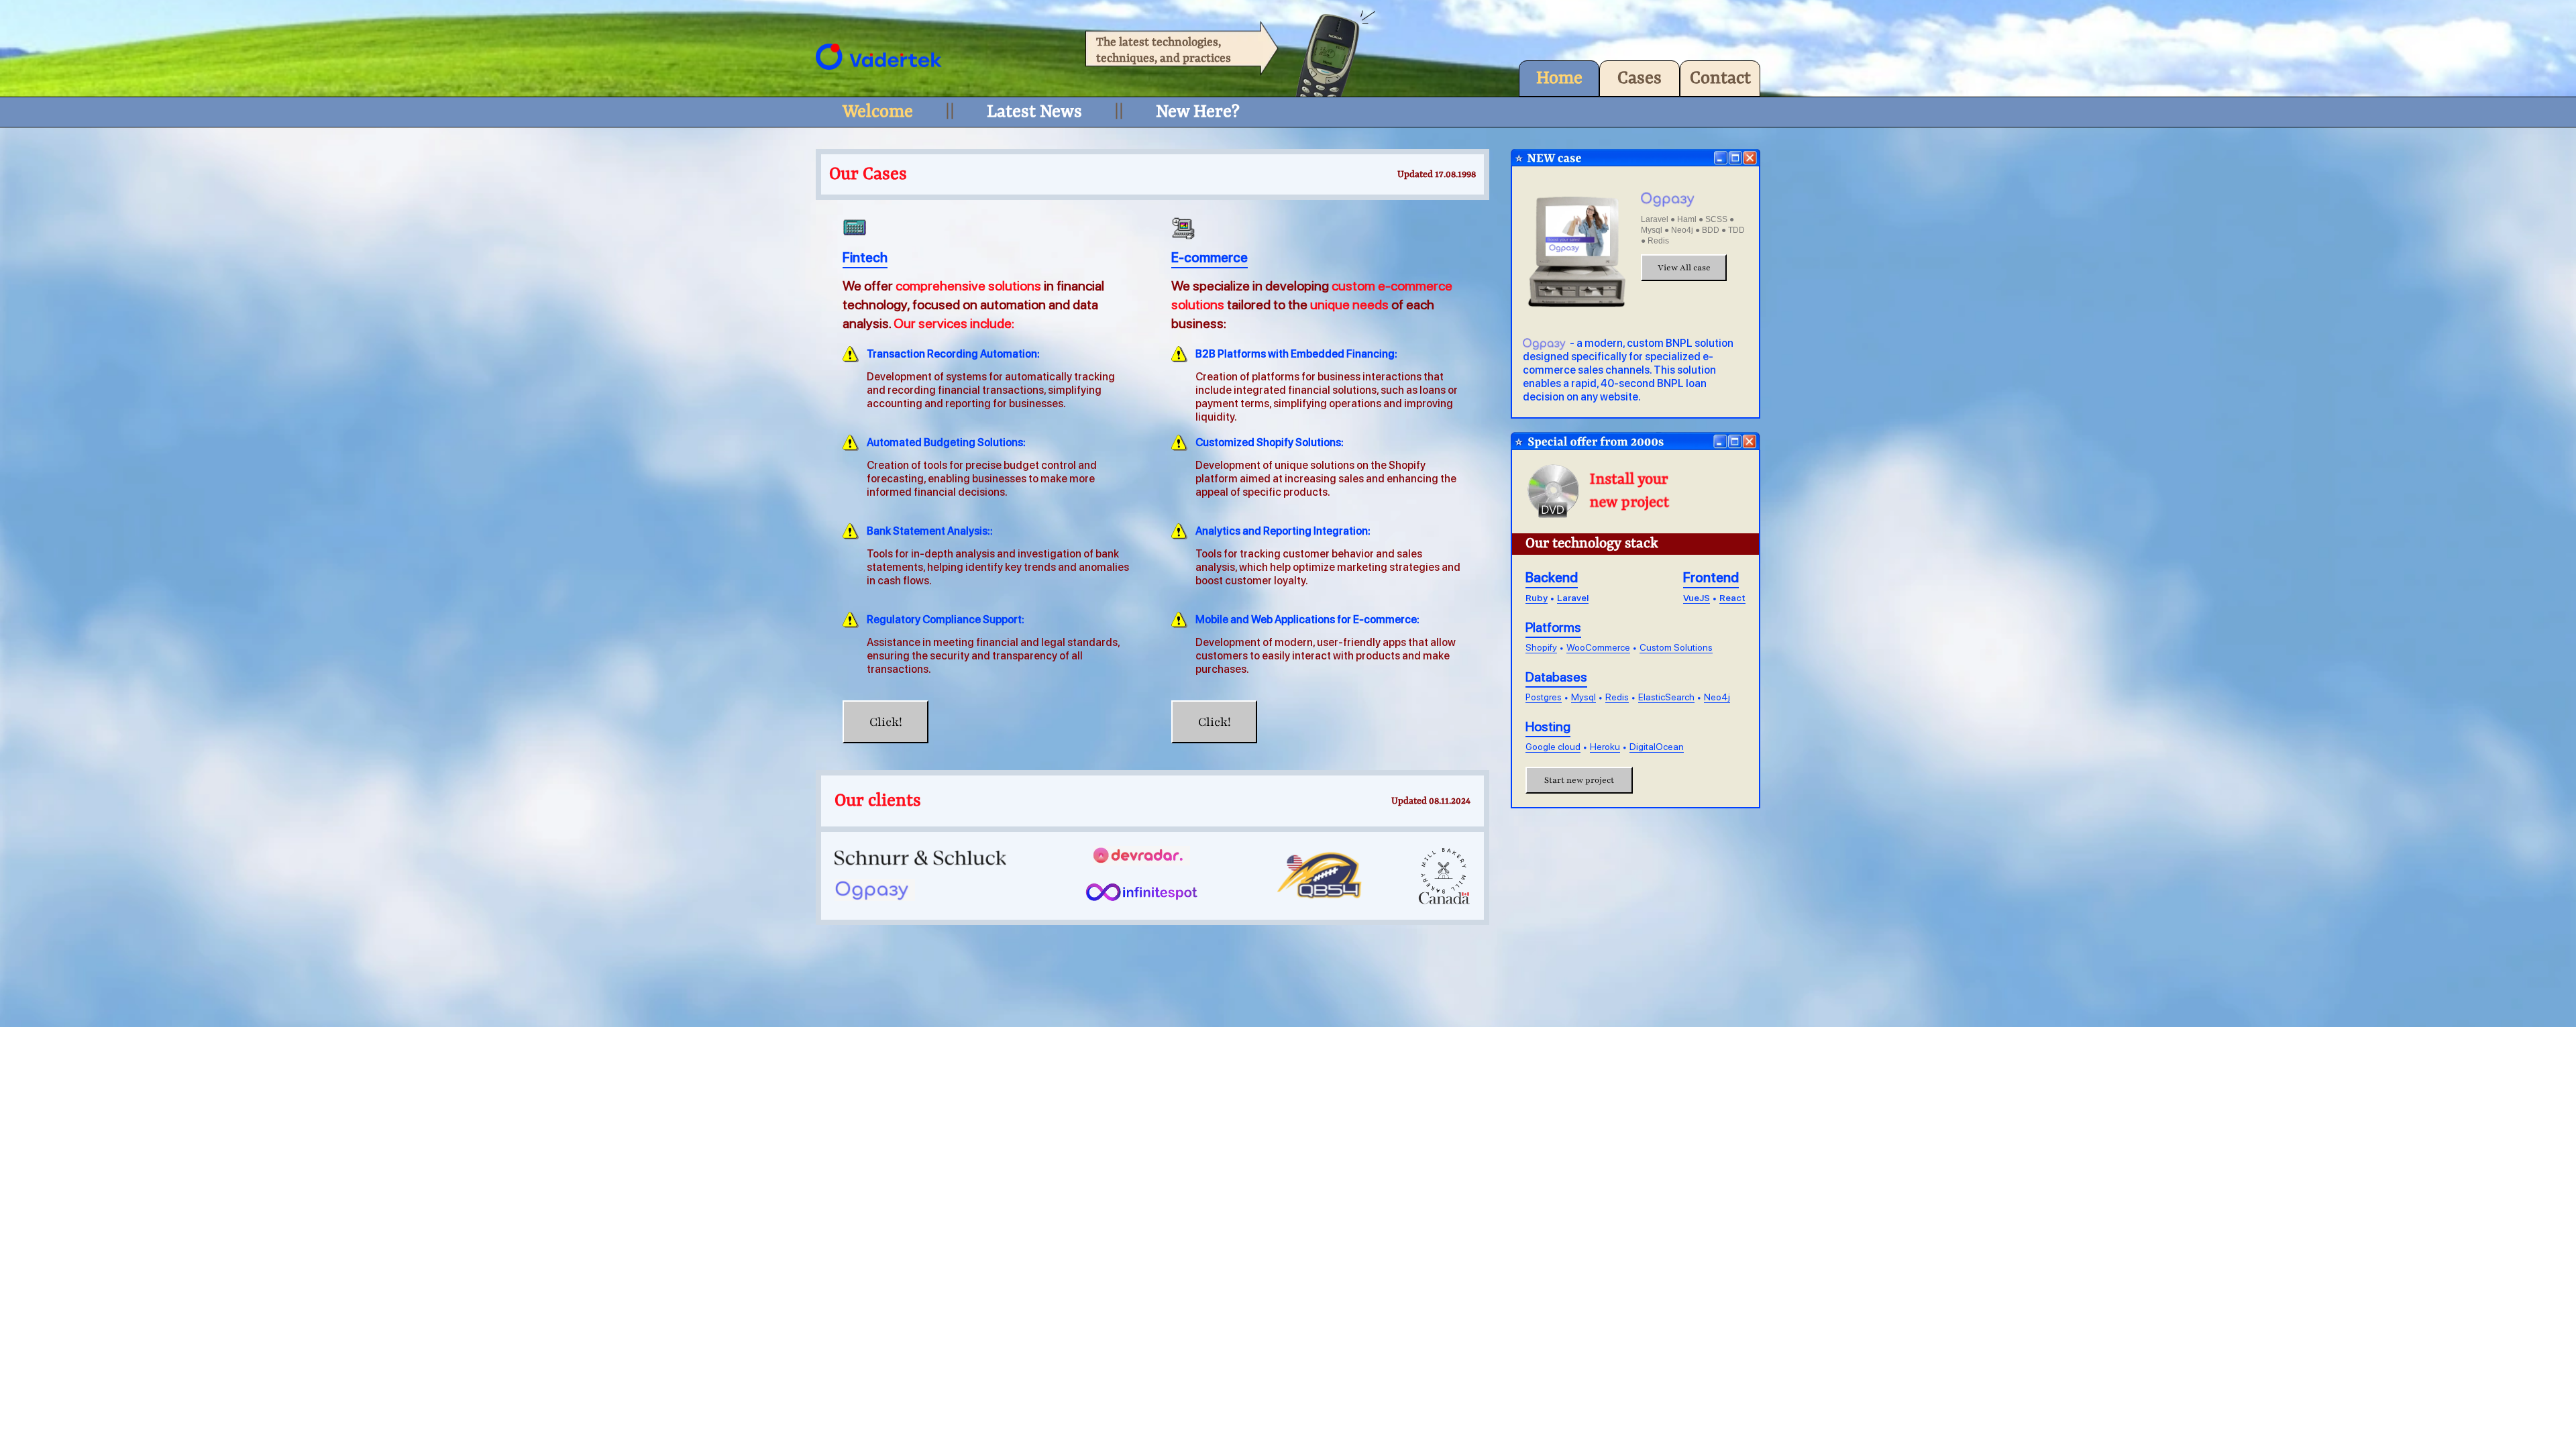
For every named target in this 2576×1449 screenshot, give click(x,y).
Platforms (1553, 627)
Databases (1556, 677)
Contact (1720, 78)
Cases (1640, 78)
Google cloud (1553, 747)
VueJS (1697, 598)
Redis (1617, 697)
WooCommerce (1598, 647)
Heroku (1605, 747)
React (1732, 598)
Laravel (1573, 598)
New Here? (1198, 112)
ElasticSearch (1666, 697)
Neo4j (1717, 697)
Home (1559, 78)
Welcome (878, 112)
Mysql (1584, 697)
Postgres (1544, 697)
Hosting (1548, 727)
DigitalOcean (1657, 747)
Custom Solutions (1676, 647)
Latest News (1034, 112)
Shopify (1541, 647)
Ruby (1537, 598)
